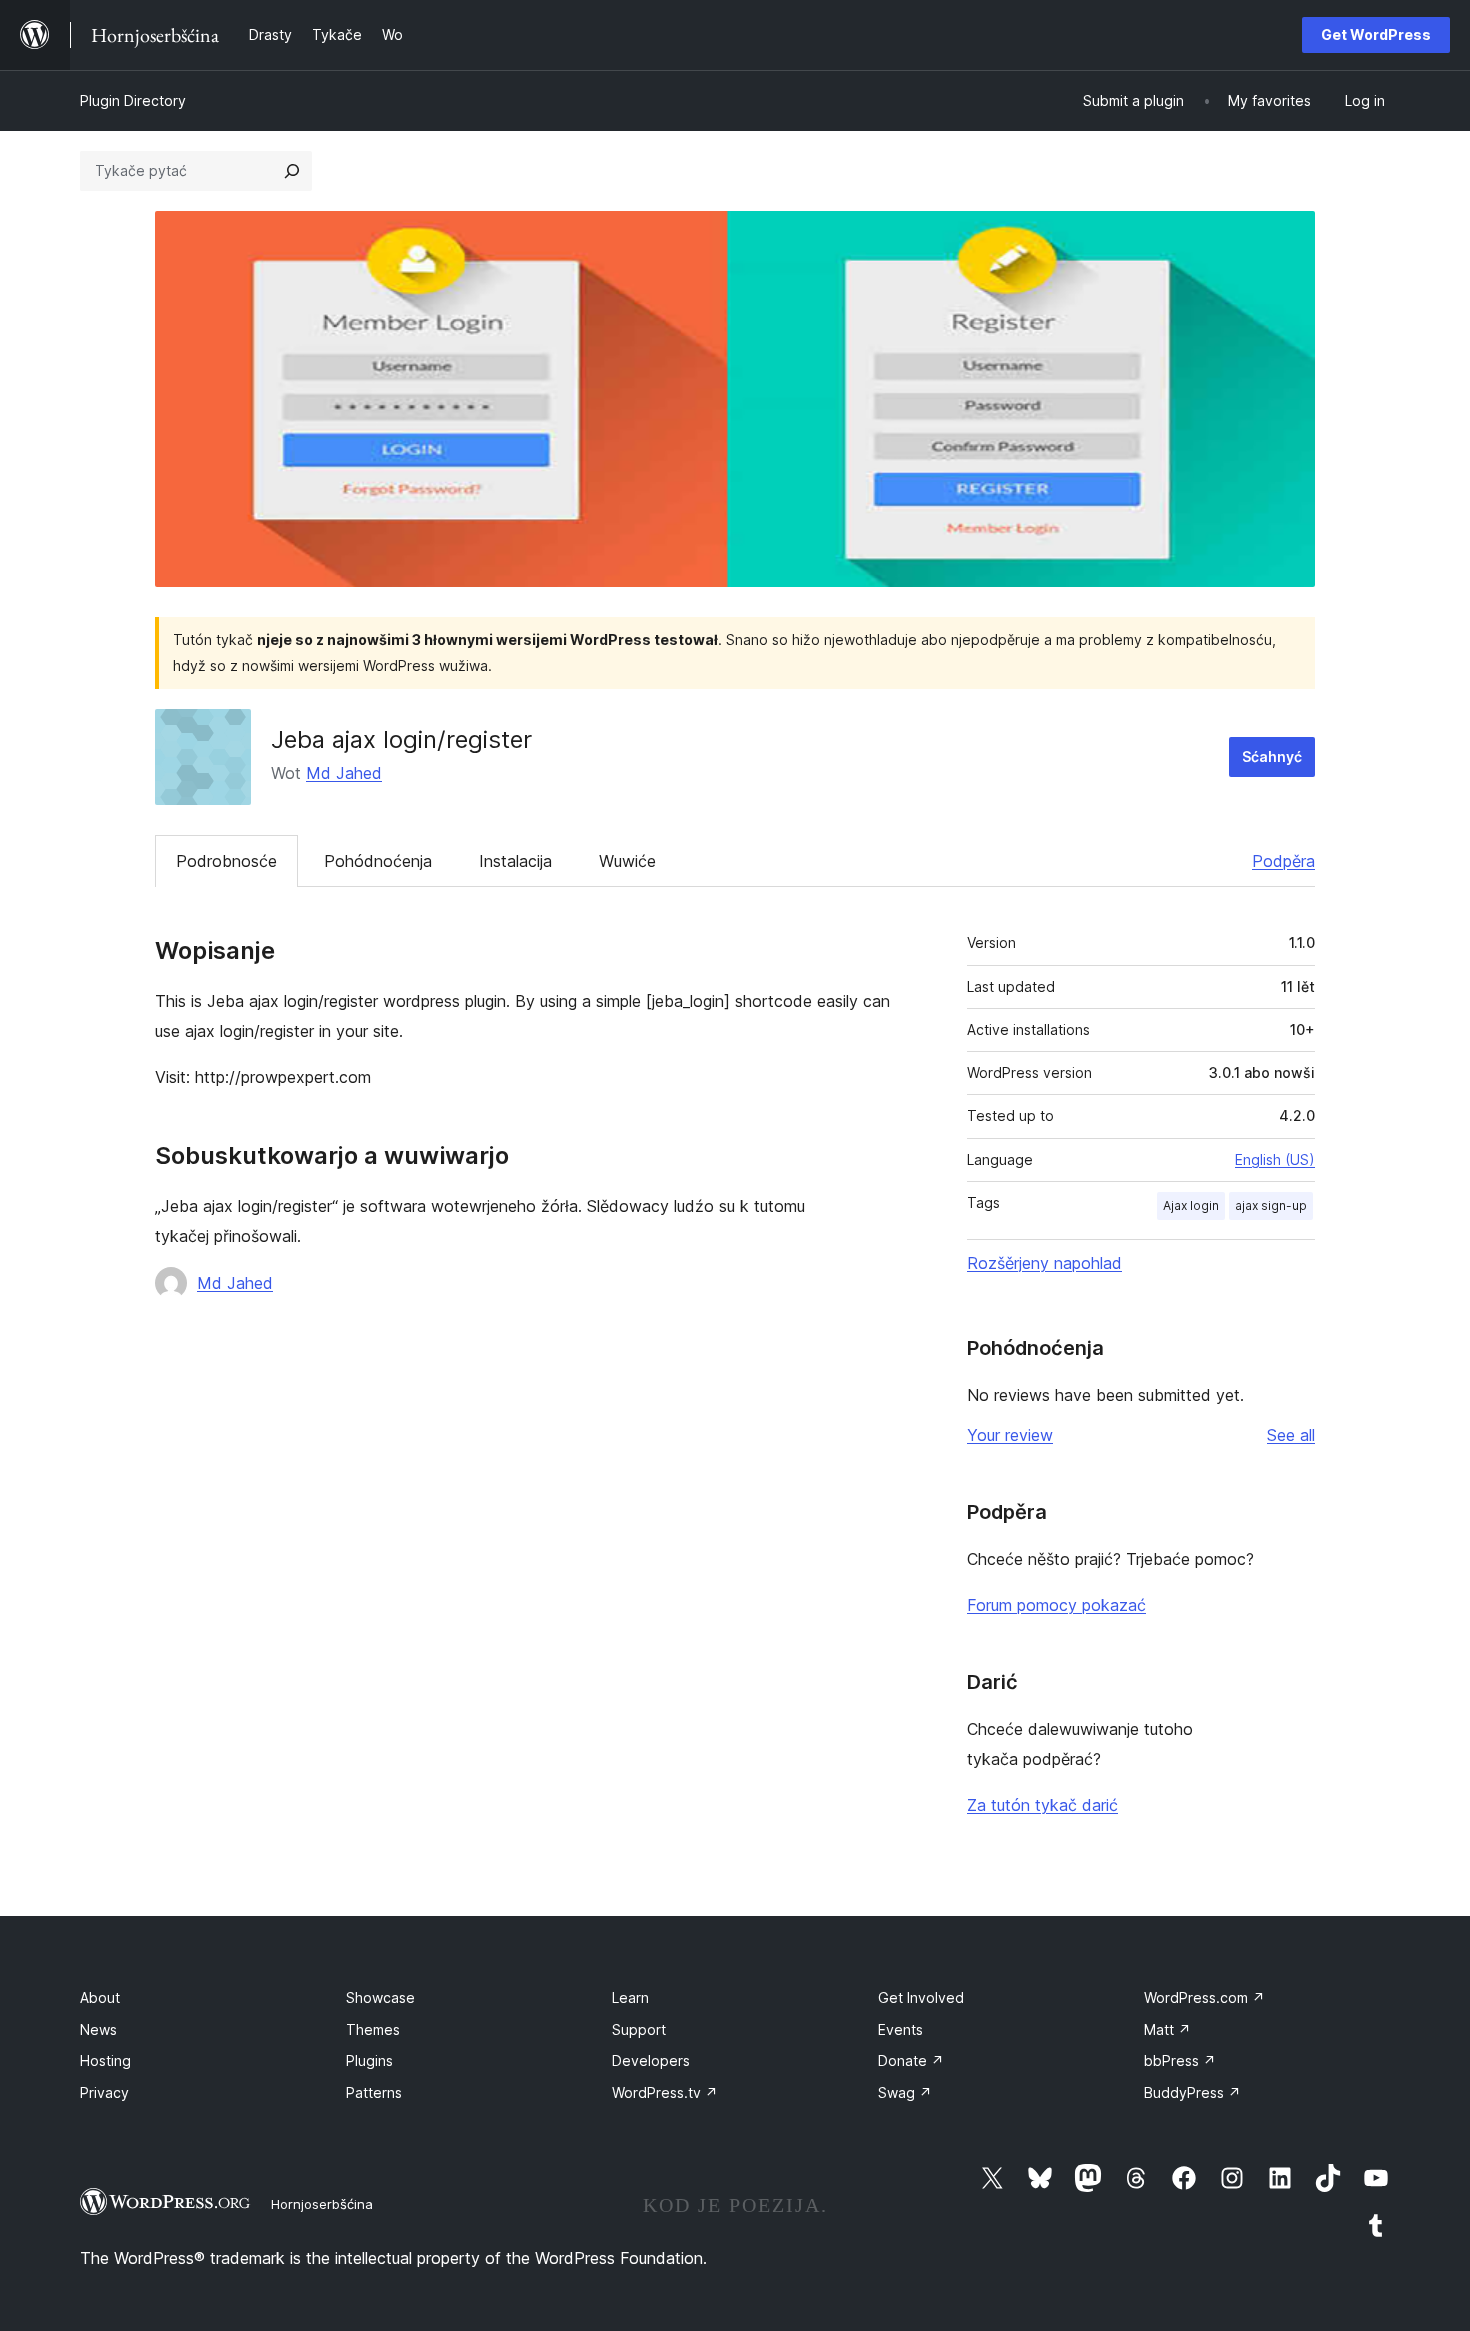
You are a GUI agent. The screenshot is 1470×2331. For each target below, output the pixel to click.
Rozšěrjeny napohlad (1044, 1263)
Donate (911, 2060)
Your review (1010, 1435)
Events (900, 2029)
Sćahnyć (1272, 756)
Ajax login (1191, 1205)
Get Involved (921, 1997)
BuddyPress (1192, 2092)
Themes (373, 2029)
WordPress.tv (665, 2092)
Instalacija (515, 861)
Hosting (105, 2060)
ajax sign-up (1271, 1205)
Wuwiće (627, 861)
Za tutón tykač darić (1042, 1805)
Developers (651, 2060)
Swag (905, 2092)
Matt (1167, 2029)
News (98, 2029)
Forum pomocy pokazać (1056, 1605)
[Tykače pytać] (292, 171)
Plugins (369, 2060)
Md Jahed (344, 773)
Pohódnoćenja (378, 861)
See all (1291, 1435)
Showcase (380, 1997)
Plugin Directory (133, 100)
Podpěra (1283, 861)
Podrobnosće (226, 861)
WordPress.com (1204, 1997)
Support (639, 2029)
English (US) (1275, 1159)
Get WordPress (1376, 34)
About (100, 1997)
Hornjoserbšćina (322, 2204)
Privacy (104, 2092)
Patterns (374, 2092)
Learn (630, 1997)
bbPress (1180, 2060)
